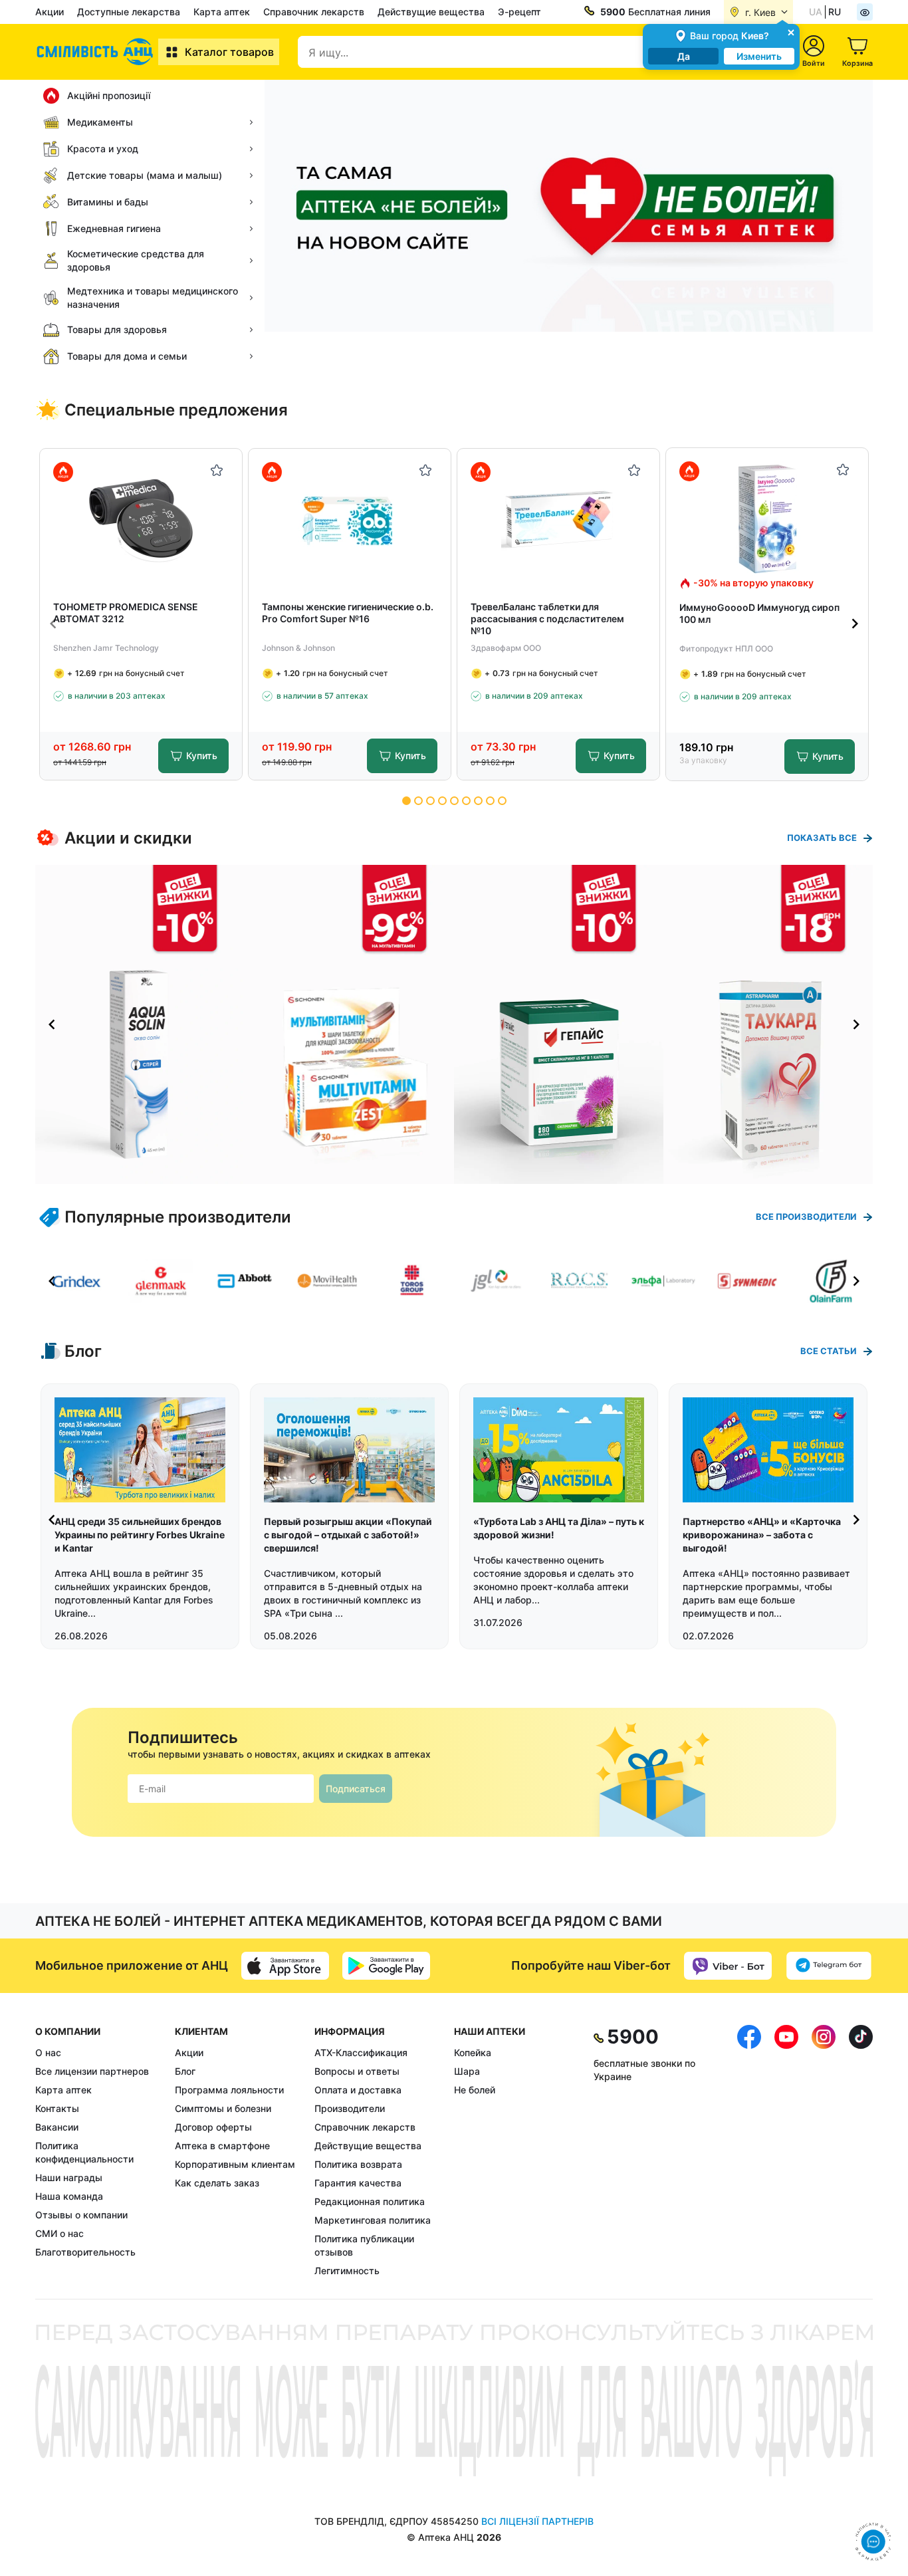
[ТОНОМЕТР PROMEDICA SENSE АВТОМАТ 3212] (141, 520)
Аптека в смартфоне (222, 2146)
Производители (350, 2108)
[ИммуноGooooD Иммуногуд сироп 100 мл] (767, 519)
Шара (467, 2071)
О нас (48, 2052)
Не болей (475, 2090)
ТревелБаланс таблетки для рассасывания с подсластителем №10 (547, 619)
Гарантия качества (358, 2183)
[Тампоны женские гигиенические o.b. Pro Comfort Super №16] (350, 520)
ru (835, 12)
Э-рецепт (519, 12)
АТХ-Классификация (361, 2052)
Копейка (473, 2052)
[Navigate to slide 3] (430, 801)
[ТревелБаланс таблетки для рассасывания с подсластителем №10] (559, 520)
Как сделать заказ (217, 2183)
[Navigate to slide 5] (454, 801)
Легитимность (347, 2271)
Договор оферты (213, 2127)
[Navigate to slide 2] (418, 801)
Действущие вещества (431, 12)
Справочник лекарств (314, 12)
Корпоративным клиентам (235, 2164)
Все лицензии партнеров (92, 2071)
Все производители (806, 1217)
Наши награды (69, 2177)
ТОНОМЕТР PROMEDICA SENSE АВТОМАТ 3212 (126, 613)
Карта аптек (222, 12)
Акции (50, 12)
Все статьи (829, 1351)
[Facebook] (749, 2151)
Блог (185, 2071)
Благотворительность (85, 2252)
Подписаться (356, 1789)
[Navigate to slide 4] (442, 801)
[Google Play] (386, 1966)
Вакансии (57, 2127)
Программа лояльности (229, 2090)
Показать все (822, 838)
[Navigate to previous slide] (53, 624)
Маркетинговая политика (373, 2220)
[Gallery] (454, 1024)
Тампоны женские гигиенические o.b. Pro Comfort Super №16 (348, 613)
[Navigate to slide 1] (406, 801)
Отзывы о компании (81, 2215)
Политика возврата (358, 2164)
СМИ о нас (59, 2233)
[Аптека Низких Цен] (97, 52)
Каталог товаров (229, 52)
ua (816, 12)
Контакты (57, 2108)
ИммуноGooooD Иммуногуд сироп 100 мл (759, 613)
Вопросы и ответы (357, 2071)
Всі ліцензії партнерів (537, 2521)
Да (684, 56)
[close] (791, 32)
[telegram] (829, 1966)
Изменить (759, 56)
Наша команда (69, 2196)
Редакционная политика (370, 2201)
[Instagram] (824, 2151)
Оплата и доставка (358, 2090)
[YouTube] (786, 2151)
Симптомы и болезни (223, 2108)
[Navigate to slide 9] (502, 801)
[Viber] (728, 1966)
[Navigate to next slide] (855, 624)
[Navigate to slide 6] (466, 801)
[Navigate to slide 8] (490, 801)
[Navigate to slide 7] (478, 801)
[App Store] (285, 1966)
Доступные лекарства (129, 12)
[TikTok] (861, 2151)
